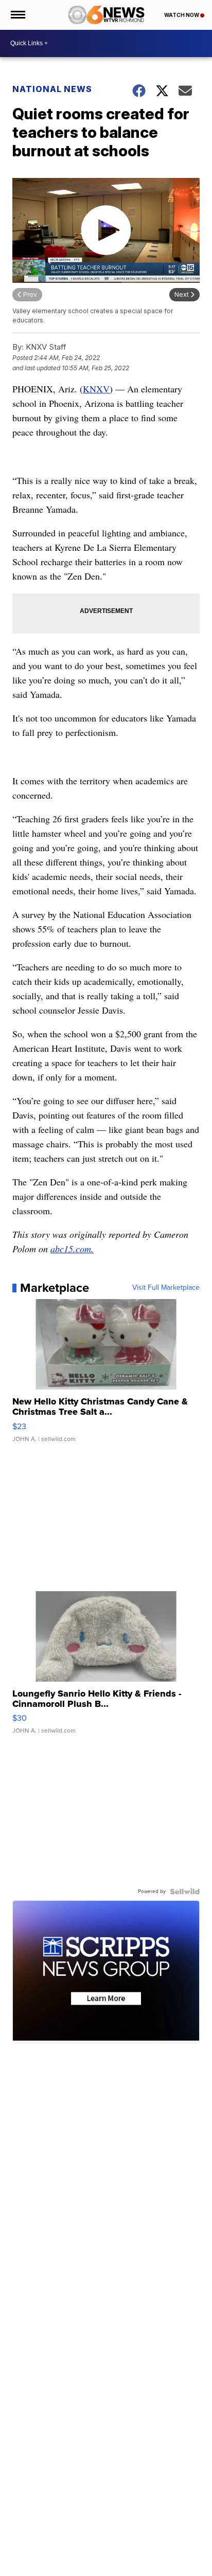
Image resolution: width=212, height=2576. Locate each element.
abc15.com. (72, 1249)
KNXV (96, 389)
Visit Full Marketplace (166, 1288)
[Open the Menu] (17, 15)
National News (52, 89)
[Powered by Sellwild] (185, 1892)
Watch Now (182, 15)
